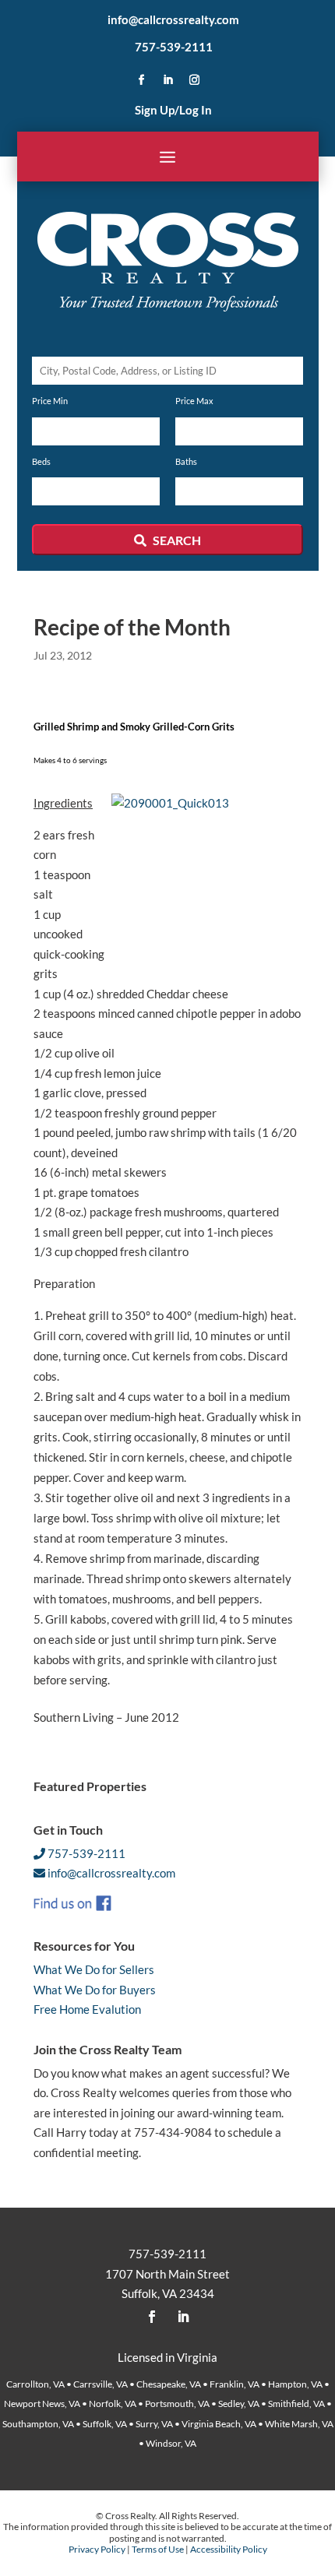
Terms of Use (158, 2549)
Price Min (50, 401)
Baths (186, 461)
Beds (41, 461)
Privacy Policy (97, 2549)
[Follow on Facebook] (141, 80)
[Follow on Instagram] (194, 80)
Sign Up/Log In (173, 110)
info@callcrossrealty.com (173, 19)
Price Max (194, 401)
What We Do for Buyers (95, 1990)
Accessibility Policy (229, 2549)
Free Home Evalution (87, 2009)
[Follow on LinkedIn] (167, 80)
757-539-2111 (174, 47)
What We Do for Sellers (94, 1969)
